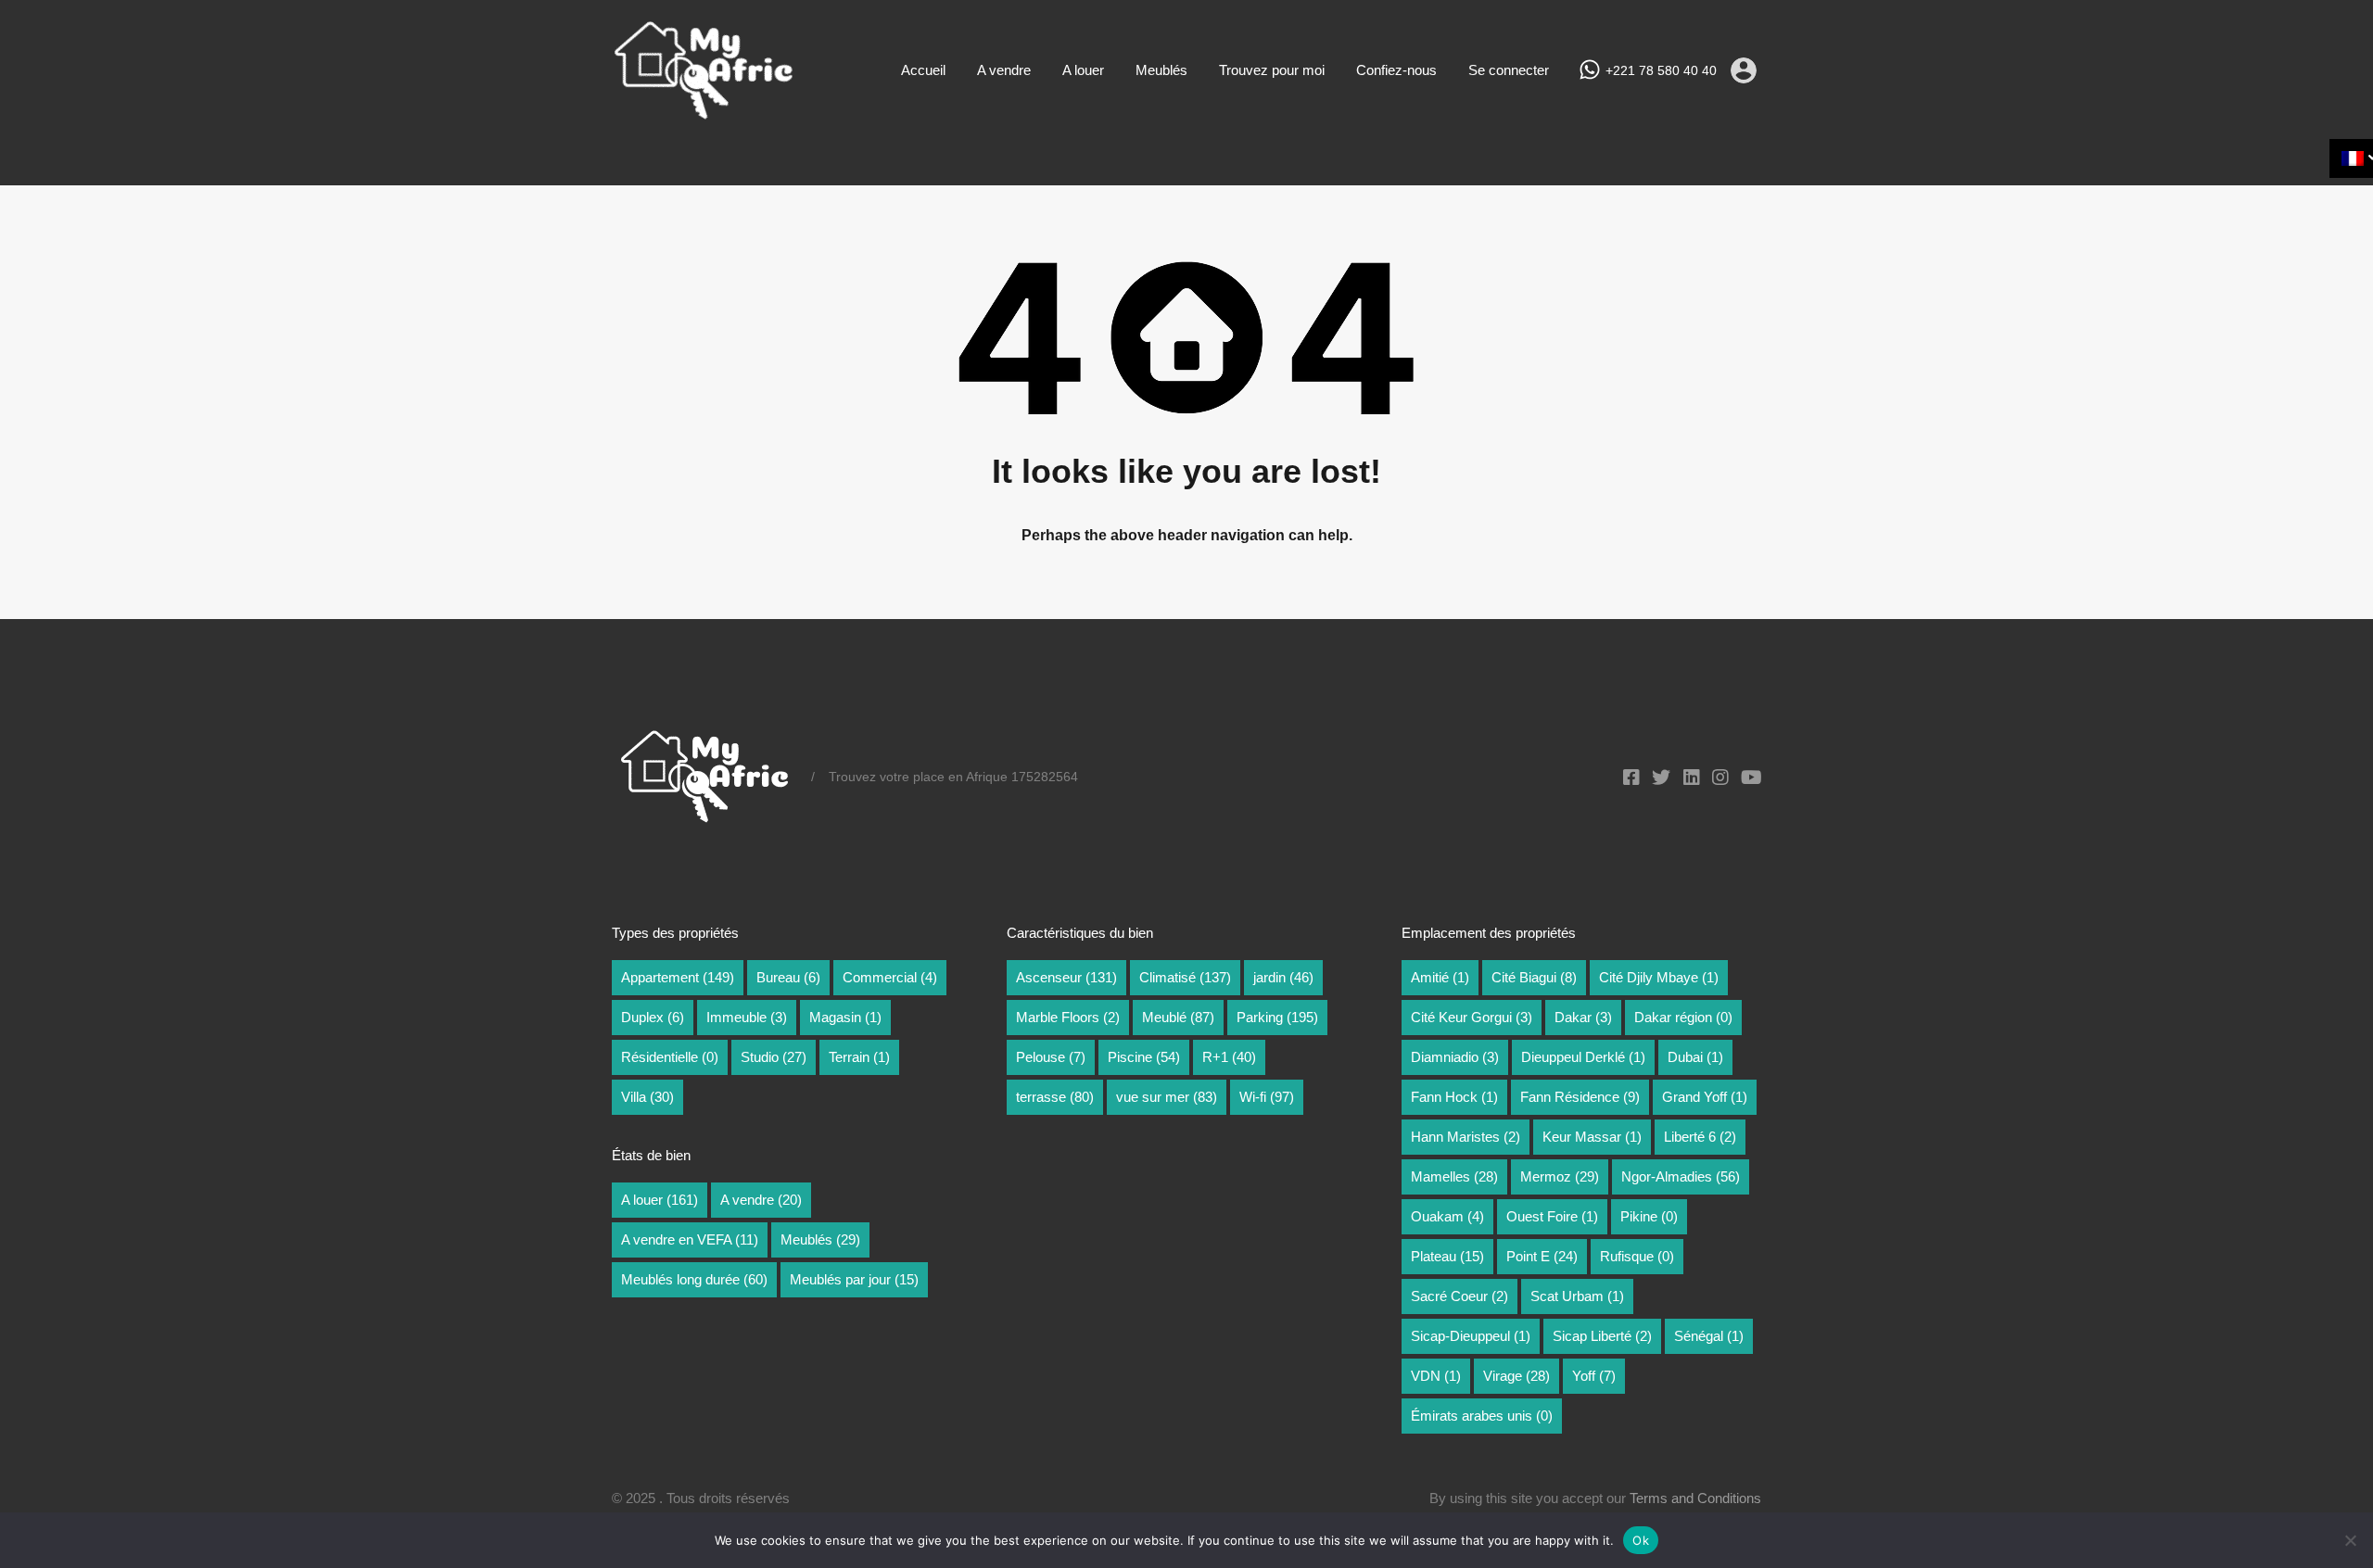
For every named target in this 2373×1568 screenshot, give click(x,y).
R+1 (1229, 1057)
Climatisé (1185, 977)
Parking (1277, 1017)
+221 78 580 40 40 (1661, 70)
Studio (774, 1057)
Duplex (653, 1017)
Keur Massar (1592, 1137)
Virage (1516, 1376)
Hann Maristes (1466, 1137)
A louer (1083, 70)
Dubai (1695, 1057)
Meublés (1161, 70)
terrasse (1055, 1097)
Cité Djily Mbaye (1659, 977)
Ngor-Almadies (1681, 1176)
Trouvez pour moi (1272, 70)
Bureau (788, 977)
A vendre (1004, 70)
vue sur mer (1167, 1097)
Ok (1641, 1540)
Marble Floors (1068, 1017)
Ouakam (1447, 1216)
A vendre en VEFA (690, 1239)
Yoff (1594, 1376)
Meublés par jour (854, 1279)
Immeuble (747, 1017)
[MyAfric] (704, 114)
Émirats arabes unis (1482, 1416)
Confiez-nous (1396, 70)
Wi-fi (1267, 1097)
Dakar (1583, 1017)
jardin (1283, 977)
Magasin (845, 1017)
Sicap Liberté (1602, 1336)
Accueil (923, 70)
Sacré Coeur (1459, 1296)
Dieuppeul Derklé (1583, 1057)
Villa (647, 1097)
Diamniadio (1455, 1057)
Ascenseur (1066, 977)
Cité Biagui (1534, 977)
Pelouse (1051, 1057)
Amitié (1440, 977)
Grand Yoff (1705, 1097)
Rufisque (1637, 1256)
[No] (2350, 1542)
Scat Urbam (1577, 1296)
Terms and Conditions (1695, 1498)
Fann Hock (1454, 1097)
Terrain (859, 1057)
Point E (1542, 1256)
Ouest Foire (1552, 1216)
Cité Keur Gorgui (1472, 1017)
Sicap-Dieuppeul (1471, 1336)
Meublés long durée (694, 1279)
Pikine (1649, 1216)
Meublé (1178, 1017)
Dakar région (1683, 1017)
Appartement (678, 977)
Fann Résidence (1580, 1097)
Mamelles (1454, 1176)
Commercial (890, 977)
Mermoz (1560, 1176)
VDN (1436, 1376)
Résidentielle (670, 1057)
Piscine (1144, 1057)
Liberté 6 (1700, 1137)
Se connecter (1509, 70)
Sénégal (1709, 1336)
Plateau (1447, 1256)
